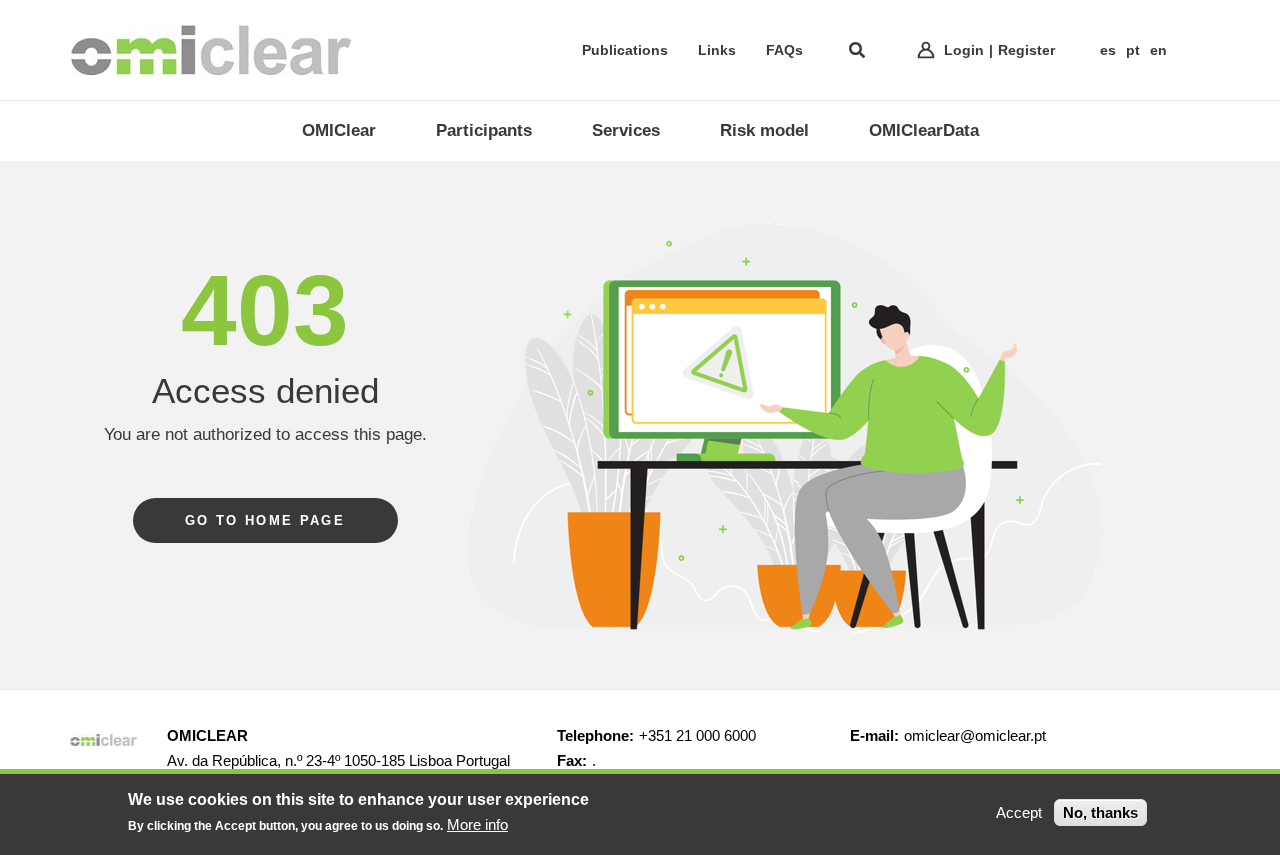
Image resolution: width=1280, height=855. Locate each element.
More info (477, 824)
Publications (625, 50)
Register (1026, 50)
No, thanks (1100, 812)
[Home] (211, 50)
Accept (1019, 812)
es (1108, 50)
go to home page (265, 520)
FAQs (784, 50)
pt (1133, 50)
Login (964, 50)
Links (717, 50)
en (1158, 50)
